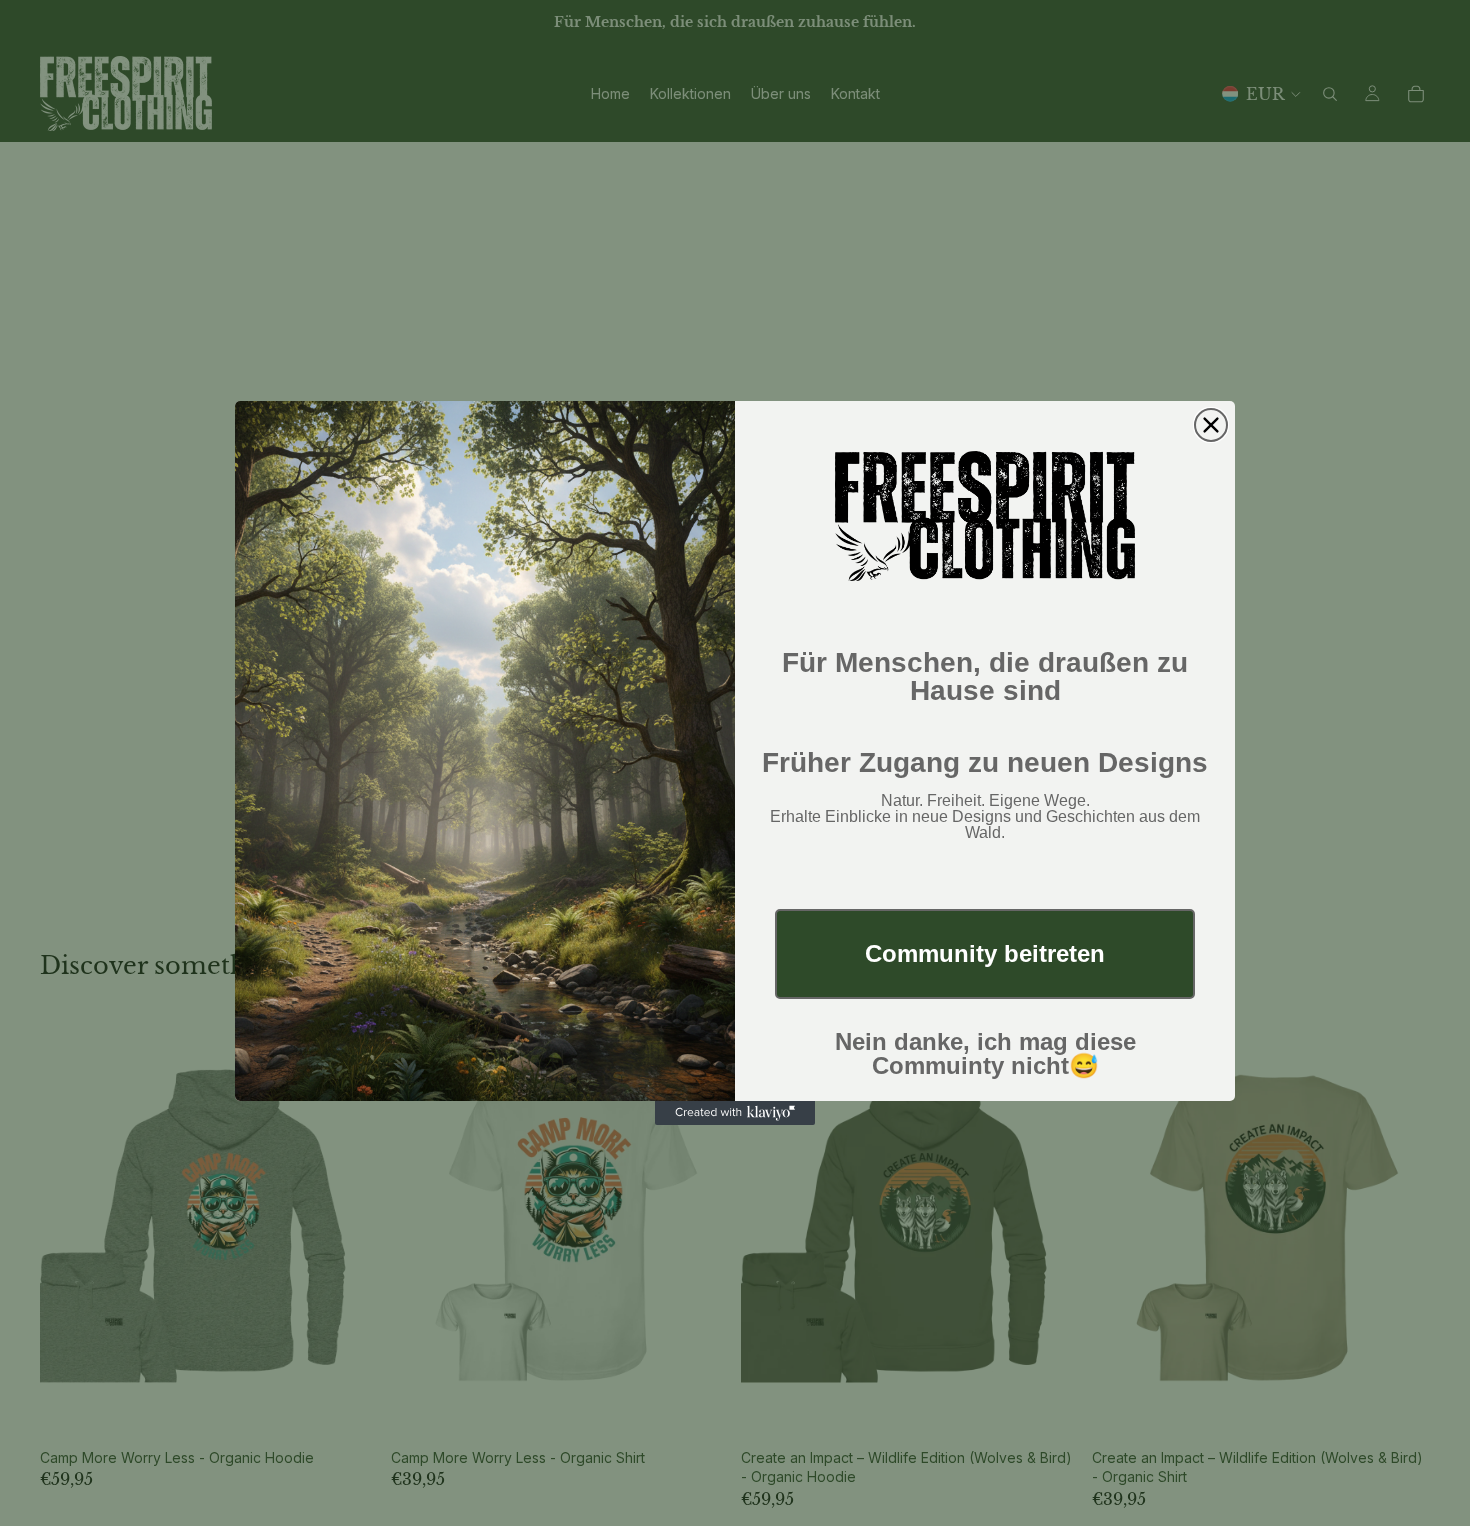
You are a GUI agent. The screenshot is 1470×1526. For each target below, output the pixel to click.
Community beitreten (985, 953)
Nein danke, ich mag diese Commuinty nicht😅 (985, 1053)
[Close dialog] (1211, 425)
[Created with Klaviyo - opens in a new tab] (735, 1113)
